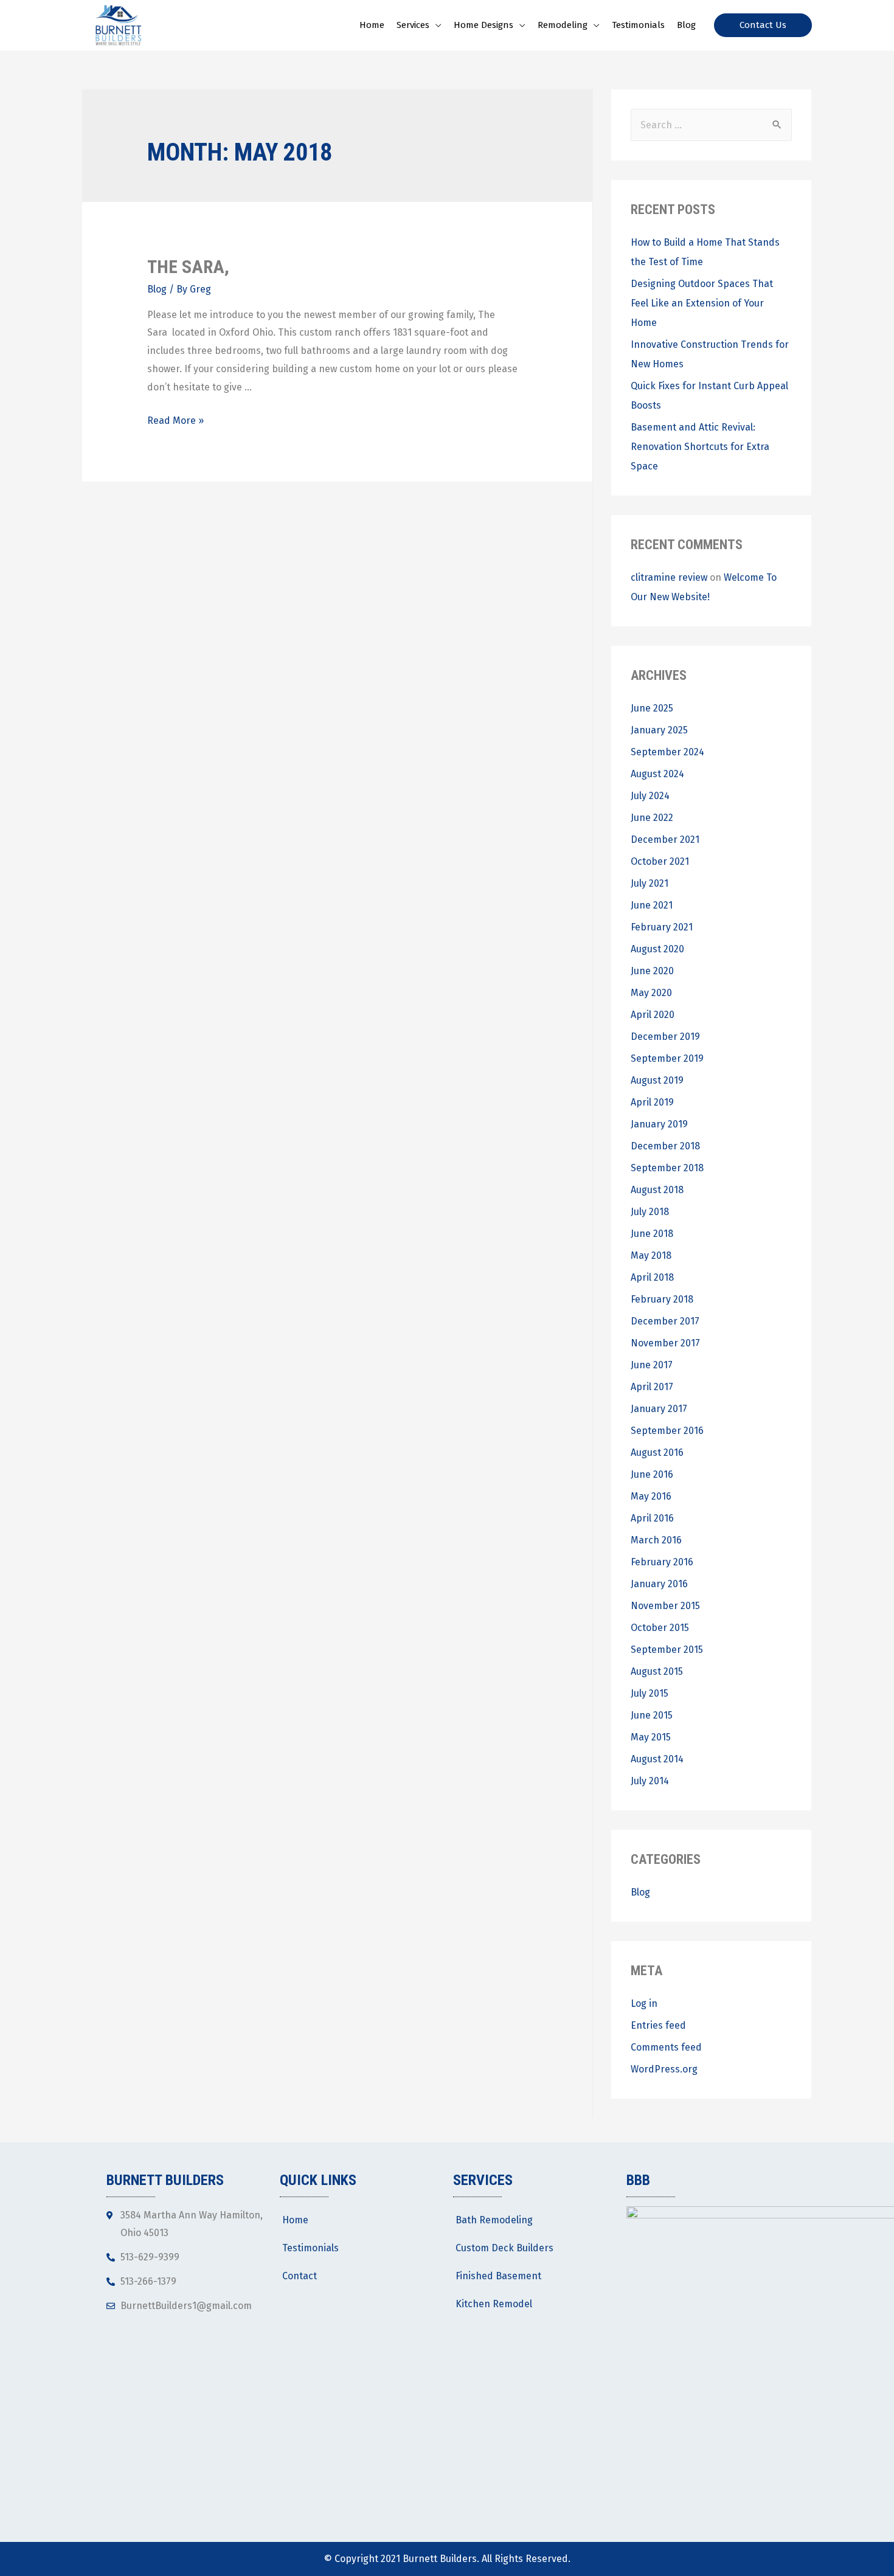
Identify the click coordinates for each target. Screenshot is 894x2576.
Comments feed (666, 2047)
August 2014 (657, 1759)
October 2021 (660, 861)
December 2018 (665, 1146)
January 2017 (659, 1409)
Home (372, 25)
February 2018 (662, 1299)
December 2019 (665, 1037)
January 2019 (659, 1124)
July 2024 (650, 796)
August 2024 (657, 774)
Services (413, 25)
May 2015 (651, 1737)
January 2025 (659, 730)
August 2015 (657, 1671)
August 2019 (657, 1080)
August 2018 (657, 1190)
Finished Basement (498, 2276)
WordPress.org (664, 2069)
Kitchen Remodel (494, 2304)
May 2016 (651, 1496)
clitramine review (669, 577)
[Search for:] (711, 125)
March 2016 (656, 1540)
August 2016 (657, 1452)
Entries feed (658, 2025)
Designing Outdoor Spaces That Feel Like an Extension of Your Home (702, 303)
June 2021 (652, 905)
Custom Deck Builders (504, 2248)
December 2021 (665, 840)
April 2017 (652, 1387)
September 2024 (667, 752)
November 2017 (665, 1343)
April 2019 (652, 1102)
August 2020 (657, 949)
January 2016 (659, 1584)
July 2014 (650, 1781)
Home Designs (483, 25)
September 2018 (667, 1168)
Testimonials (638, 25)
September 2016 (667, 1431)
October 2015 (660, 1628)
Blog (686, 25)
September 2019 (667, 1058)
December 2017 (665, 1321)
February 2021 (662, 927)
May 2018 (651, 1255)
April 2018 (652, 1277)
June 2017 (652, 1365)
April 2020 (653, 1015)
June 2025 (652, 708)
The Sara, (188, 267)
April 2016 (652, 1518)
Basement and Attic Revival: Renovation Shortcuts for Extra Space (700, 447)
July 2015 (650, 1693)
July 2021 (650, 883)
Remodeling (563, 25)
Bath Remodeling (494, 2220)
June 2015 (652, 1715)
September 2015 (667, 1650)
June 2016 (652, 1474)
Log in (644, 2003)
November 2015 (665, 1606)
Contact (300, 2276)
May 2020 (651, 993)
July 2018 (650, 1212)
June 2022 (652, 818)
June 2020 (652, 971)
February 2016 (662, 1562)
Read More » (175, 421)
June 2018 (652, 1234)
